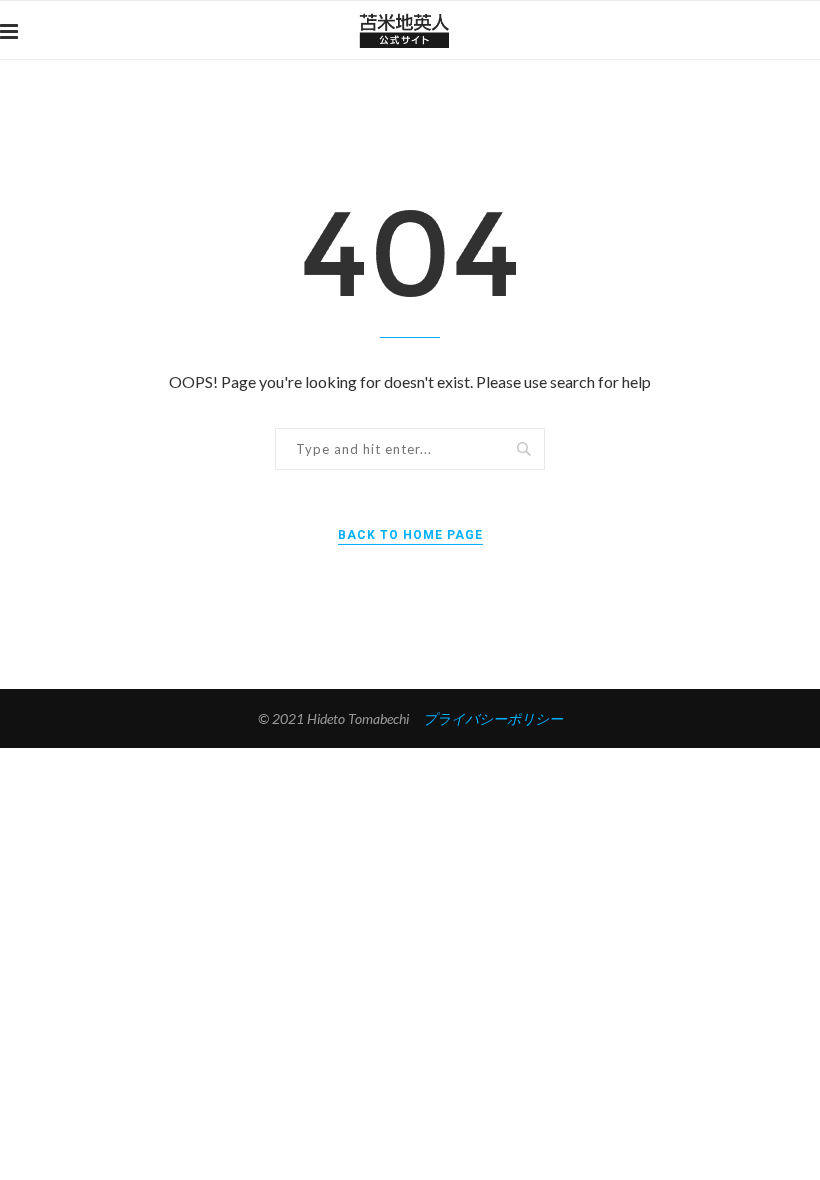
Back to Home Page (410, 535)
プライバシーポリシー (493, 718)
